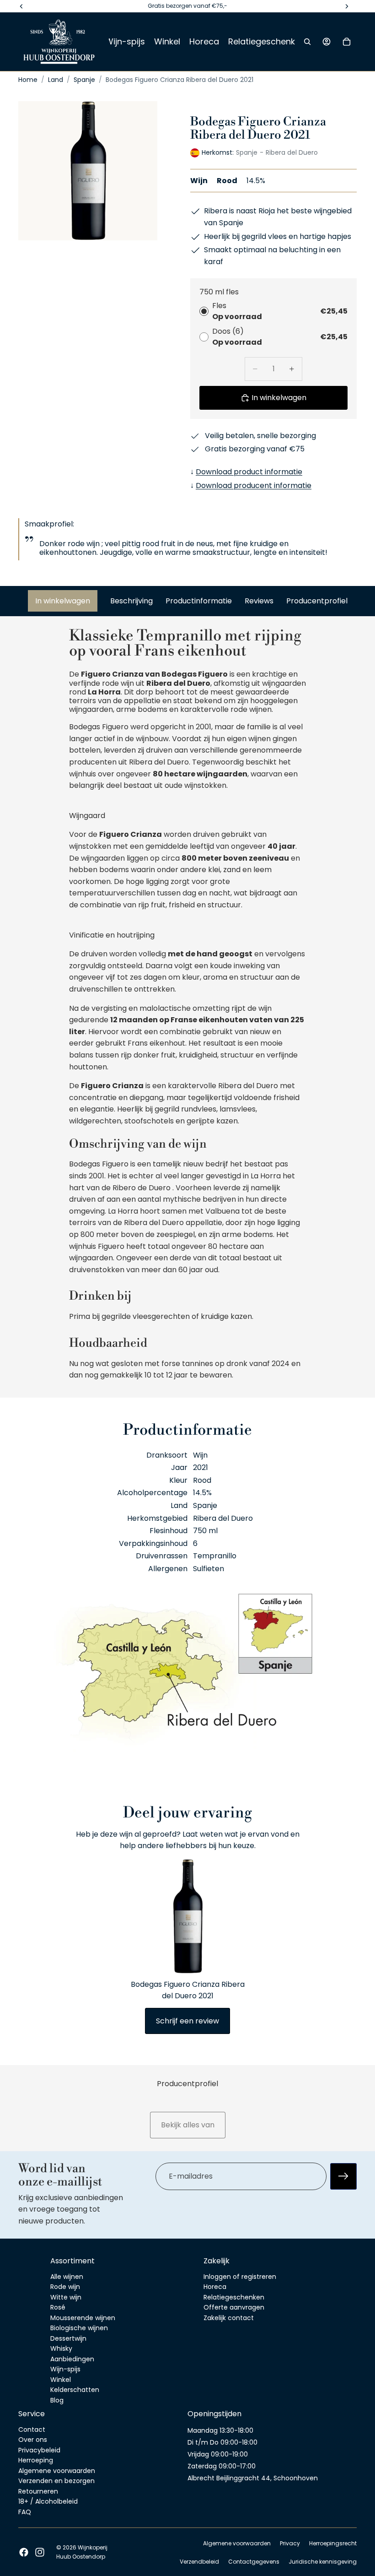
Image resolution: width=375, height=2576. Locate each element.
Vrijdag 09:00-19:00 (218, 2454)
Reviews (259, 601)
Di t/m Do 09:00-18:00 (222, 2442)
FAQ (25, 2512)
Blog (57, 2400)
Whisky (61, 2348)
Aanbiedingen (72, 2359)
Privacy (290, 2543)
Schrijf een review (187, 2021)
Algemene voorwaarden (57, 2471)
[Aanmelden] (343, 2176)
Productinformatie (199, 601)
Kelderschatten (75, 2390)
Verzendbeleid (199, 2562)
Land (56, 80)
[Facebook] (24, 2552)
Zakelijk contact (229, 2317)
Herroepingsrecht (333, 2543)
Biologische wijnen (79, 2328)
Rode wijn (65, 2287)
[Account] (327, 42)
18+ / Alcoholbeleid (48, 2501)
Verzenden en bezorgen (56, 2481)
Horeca (215, 2287)
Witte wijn (66, 2297)
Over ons (33, 2440)
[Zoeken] (307, 42)
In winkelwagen (63, 601)
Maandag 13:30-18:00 (220, 2430)
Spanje (84, 80)
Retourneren (38, 2491)
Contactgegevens (254, 2562)
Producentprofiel (317, 601)
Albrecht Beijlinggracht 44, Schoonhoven (253, 2478)
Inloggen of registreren (240, 2276)
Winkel (61, 2379)
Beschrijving (131, 601)
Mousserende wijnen (83, 2317)
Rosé (58, 2307)
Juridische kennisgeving (323, 2562)
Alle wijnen (67, 2276)
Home (28, 80)
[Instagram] (40, 2552)
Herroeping (36, 2460)
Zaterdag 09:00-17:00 (222, 2466)
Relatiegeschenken (234, 2297)
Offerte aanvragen (234, 2307)
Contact (32, 2430)
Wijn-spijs (65, 2369)
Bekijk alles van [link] (188, 2125)
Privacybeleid (39, 2450)
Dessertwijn (68, 2338)
